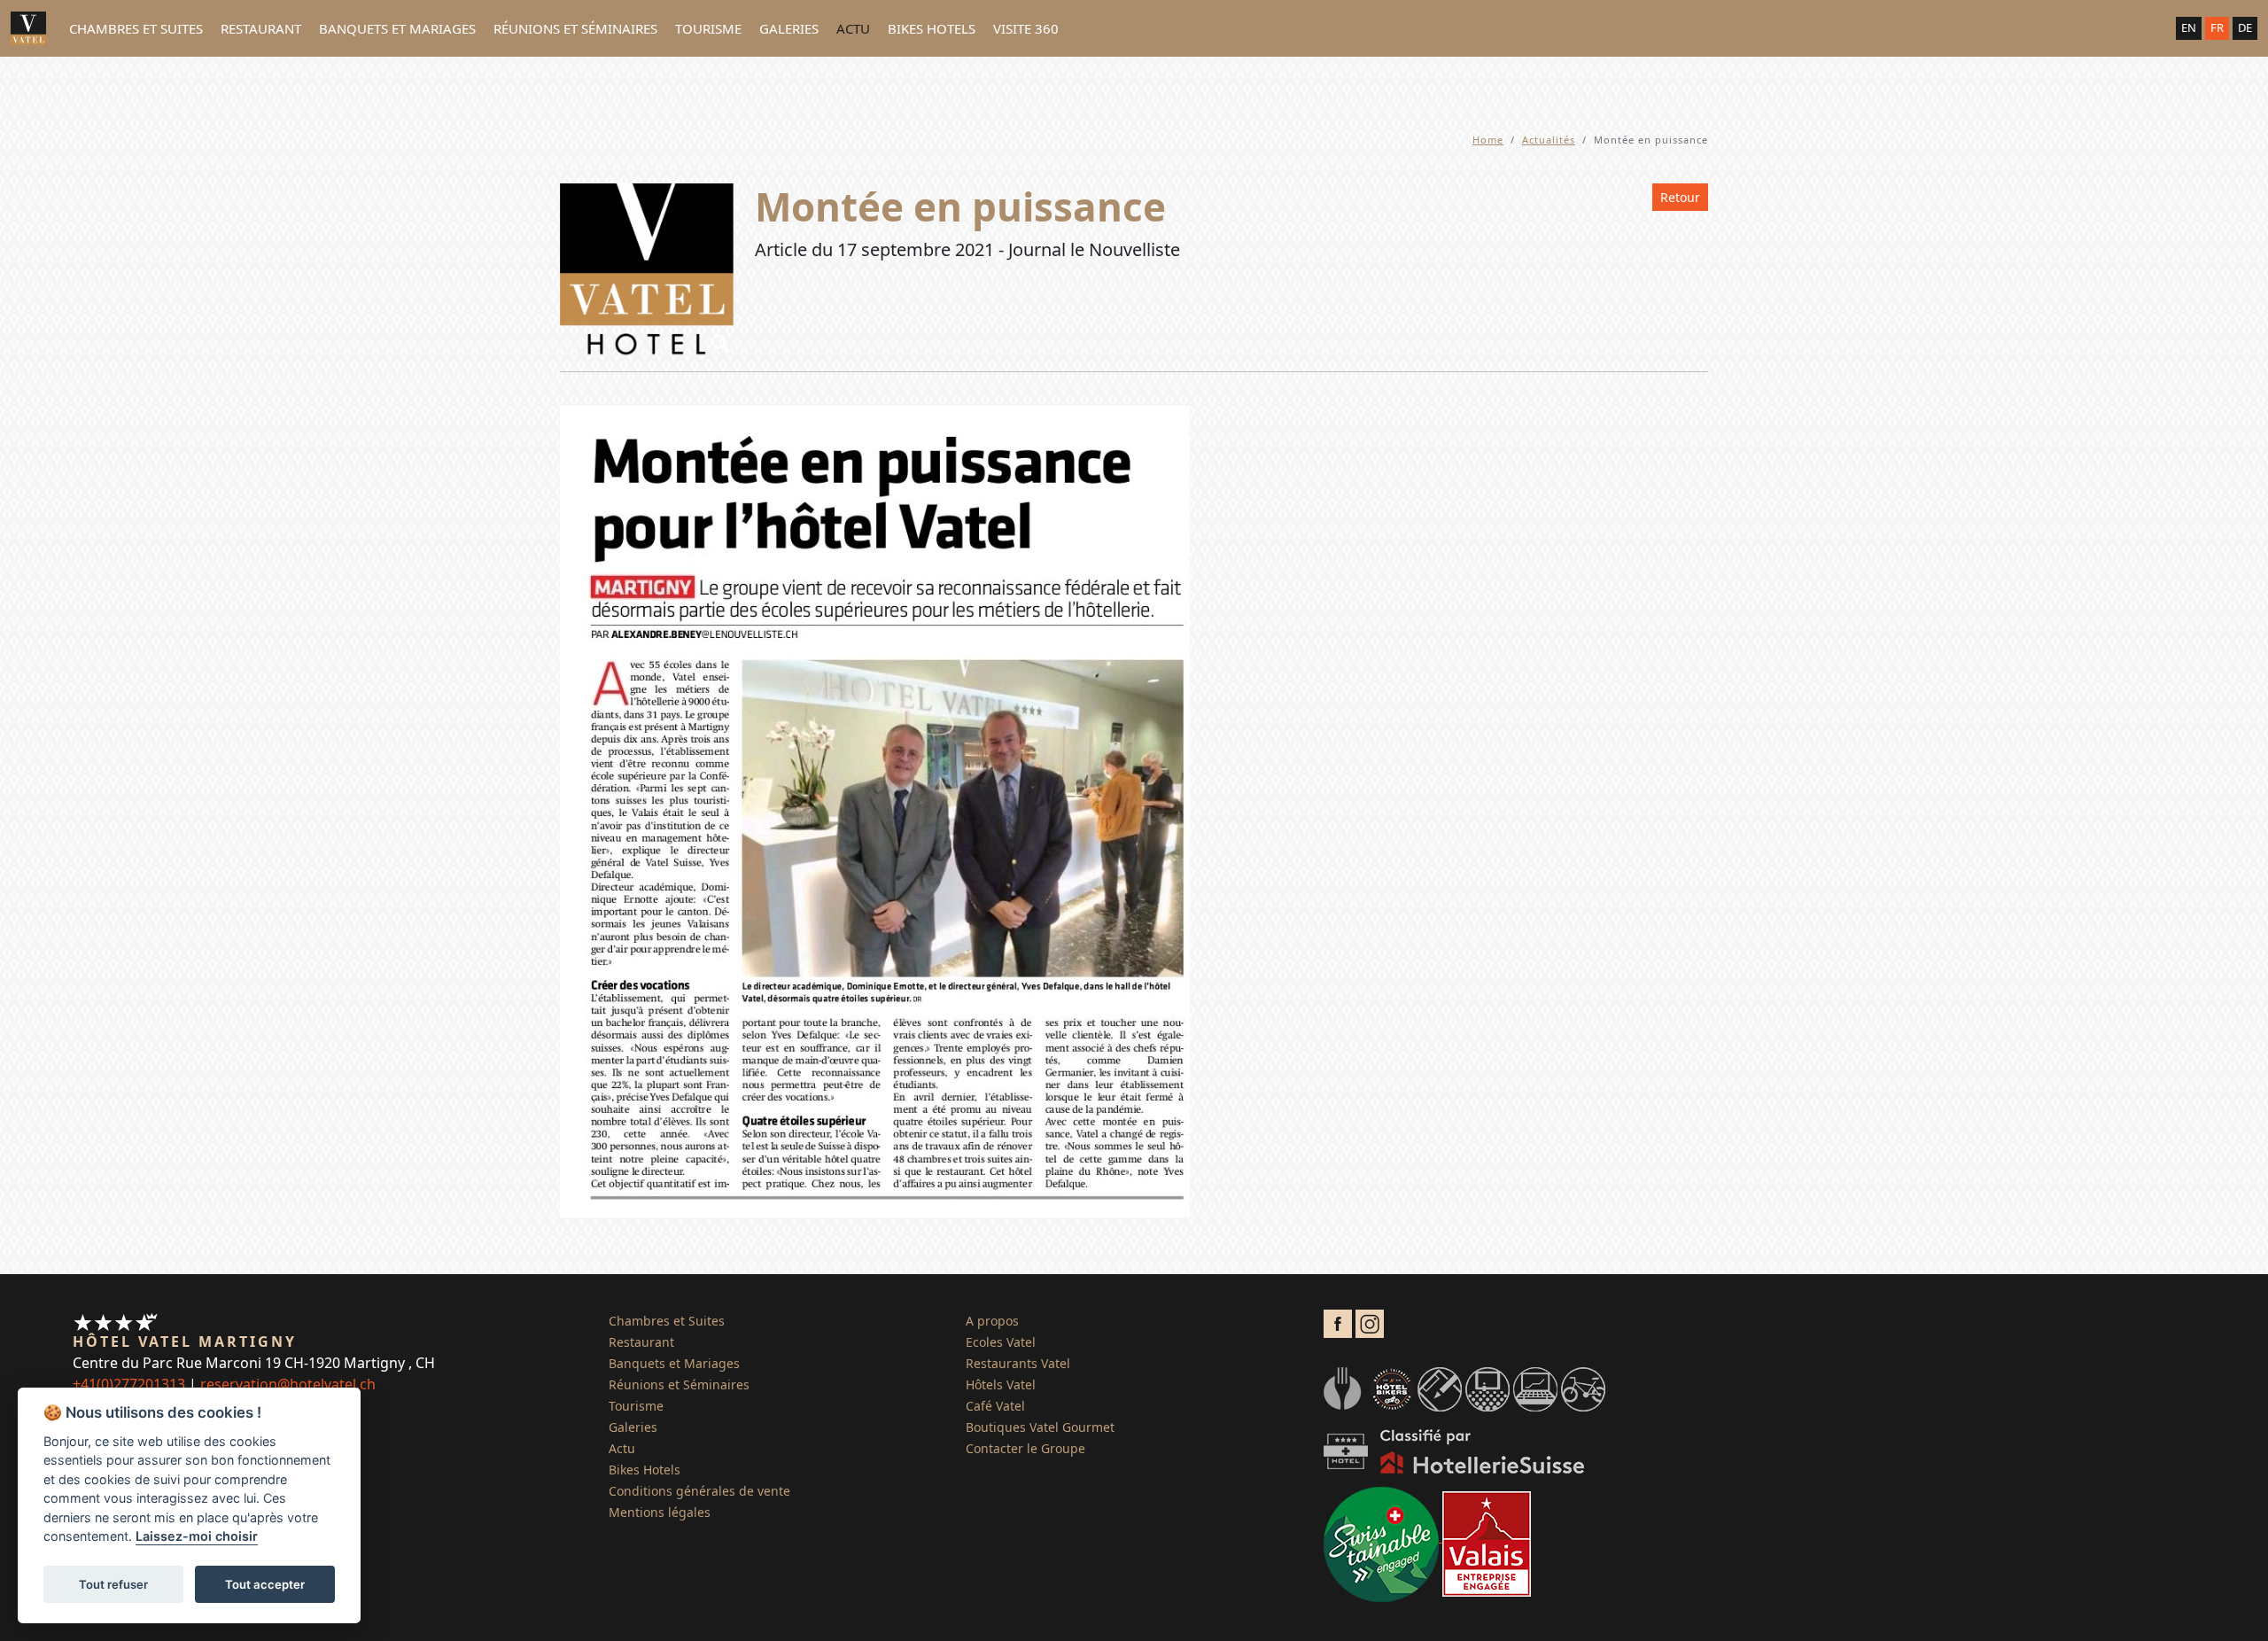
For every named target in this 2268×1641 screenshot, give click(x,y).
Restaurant (261, 28)
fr (2217, 27)
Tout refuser (113, 1584)
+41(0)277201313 (129, 1384)
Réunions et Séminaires (575, 28)
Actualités (1549, 140)
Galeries (789, 28)
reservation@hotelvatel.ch (288, 1384)
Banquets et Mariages (397, 28)
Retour (1680, 197)
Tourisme (708, 28)
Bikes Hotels (932, 28)
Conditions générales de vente (699, 1491)
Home (1488, 140)
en (2189, 27)
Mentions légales (660, 1512)
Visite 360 (1026, 28)
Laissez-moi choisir (197, 1537)
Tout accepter (265, 1584)
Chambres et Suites (136, 28)
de (2245, 27)
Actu (853, 28)
